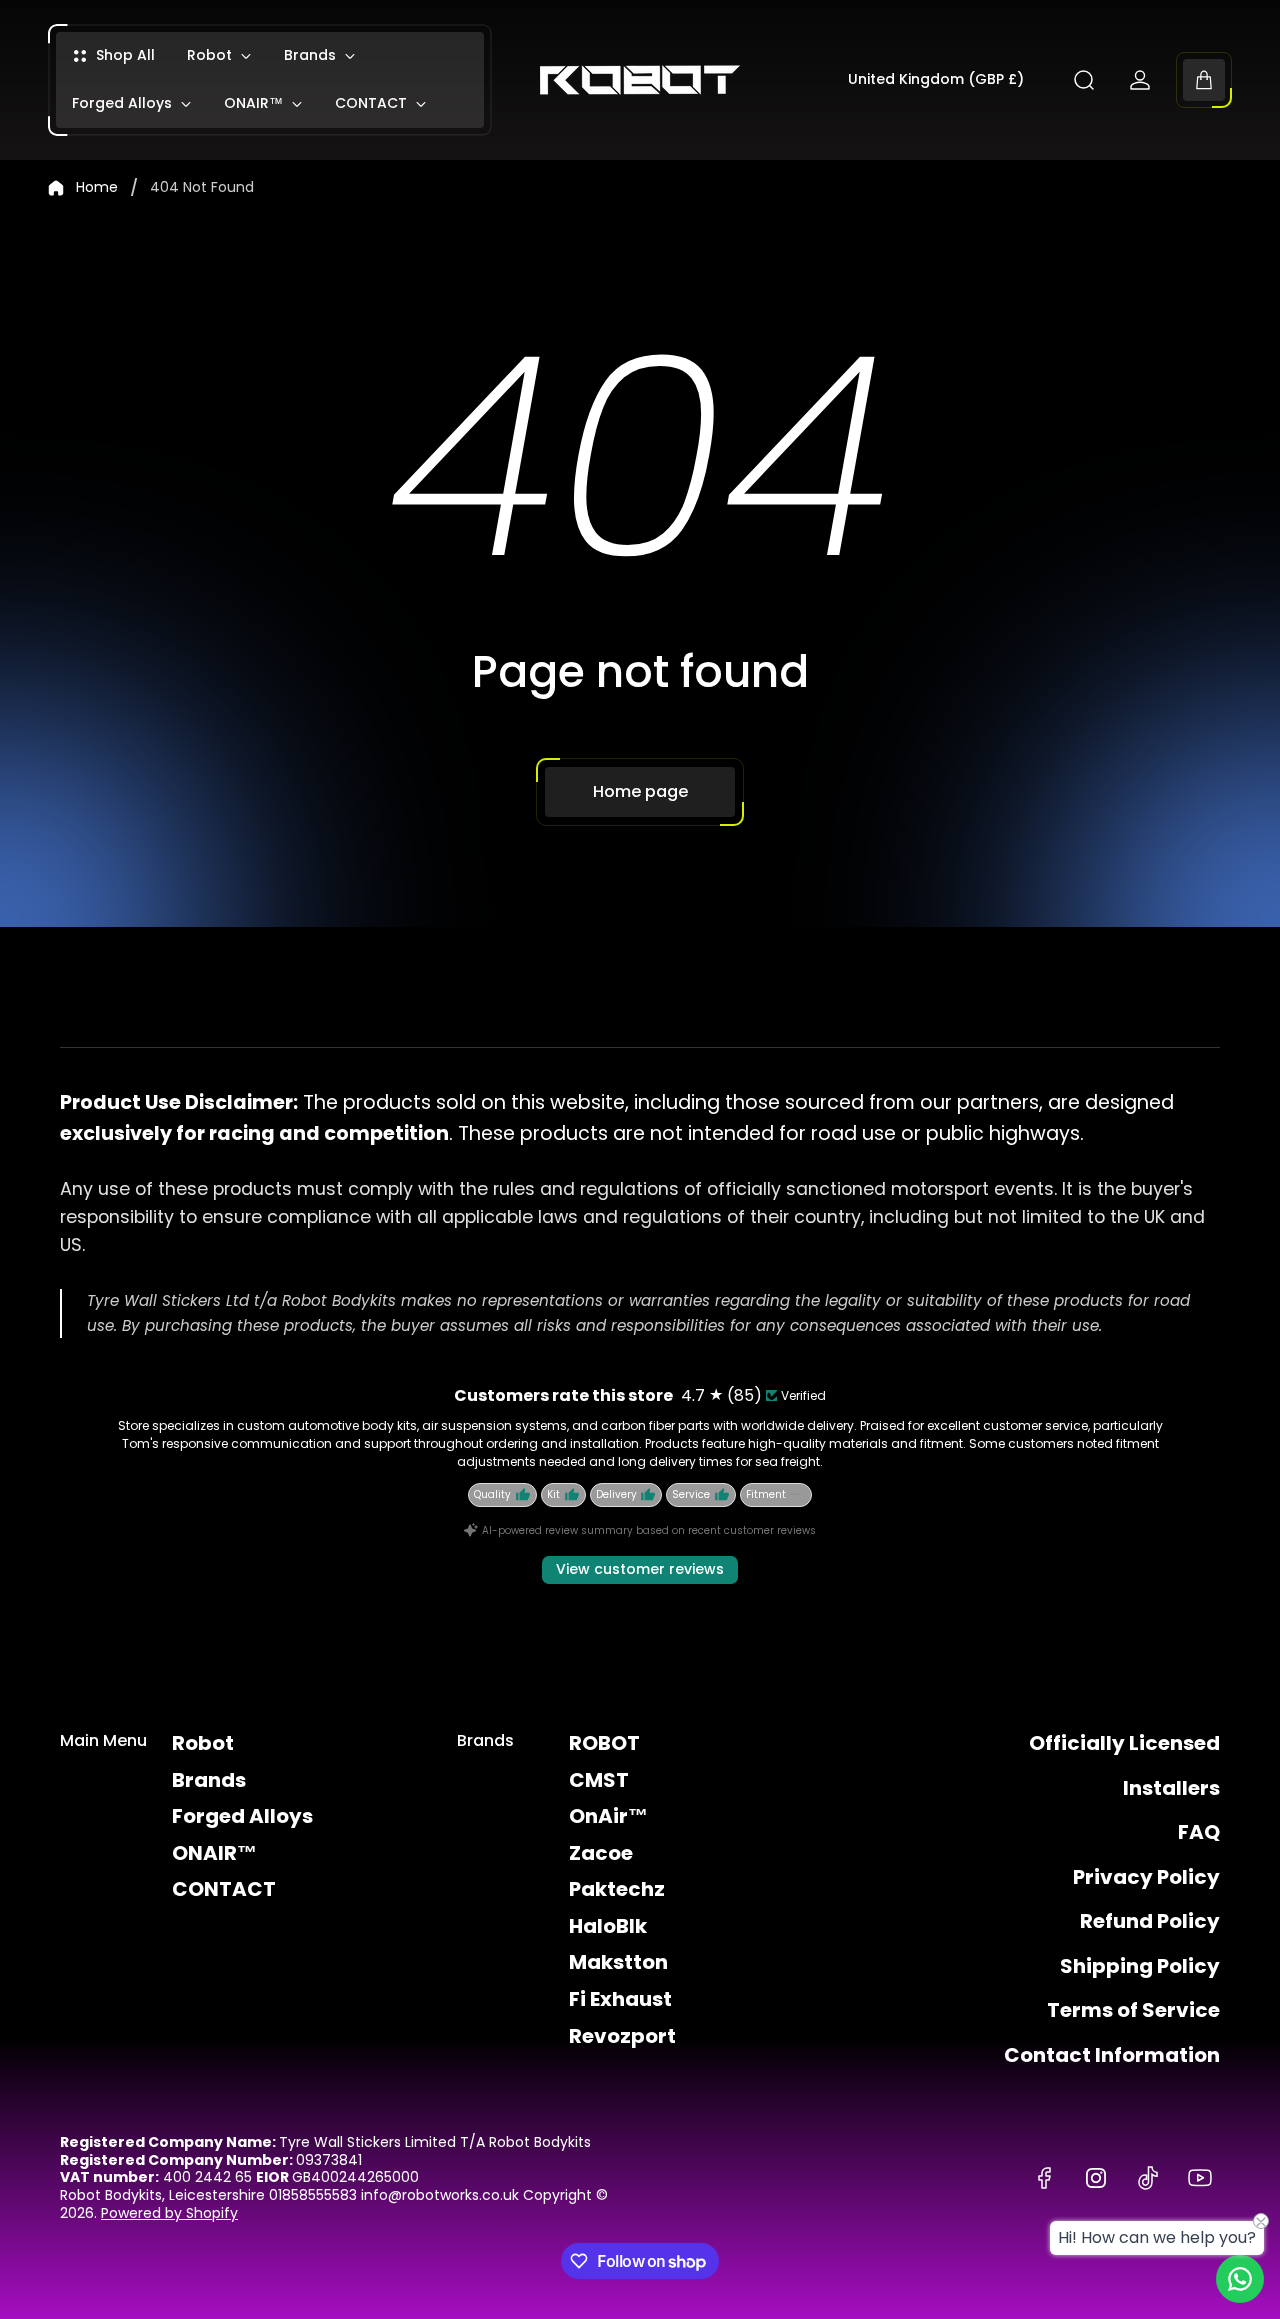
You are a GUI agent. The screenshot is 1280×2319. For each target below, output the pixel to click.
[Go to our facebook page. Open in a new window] (1044, 2178)
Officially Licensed (1124, 1743)
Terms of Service (1133, 2010)
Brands (209, 1780)
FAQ (1199, 1832)
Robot (203, 1743)
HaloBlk (608, 1926)
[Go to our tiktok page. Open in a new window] (1148, 2178)
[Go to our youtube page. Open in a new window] (1200, 2178)
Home (97, 188)
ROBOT (604, 1743)
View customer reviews (640, 1569)
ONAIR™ (214, 1853)
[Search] (1084, 80)
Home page (640, 791)
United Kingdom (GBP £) (936, 80)
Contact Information (1112, 2055)
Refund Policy (1150, 1921)
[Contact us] (1240, 2279)
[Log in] (1140, 80)
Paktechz (617, 1889)
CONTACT (224, 1889)
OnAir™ (608, 1816)
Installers (1171, 1788)
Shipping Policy (1140, 1966)
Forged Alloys (242, 1816)
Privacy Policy (1146, 1877)
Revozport (622, 2036)
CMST (599, 1780)
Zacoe (601, 1853)
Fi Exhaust (620, 1999)
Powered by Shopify (169, 2213)
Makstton (618, 1962)
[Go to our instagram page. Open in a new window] (1096, 2178)
